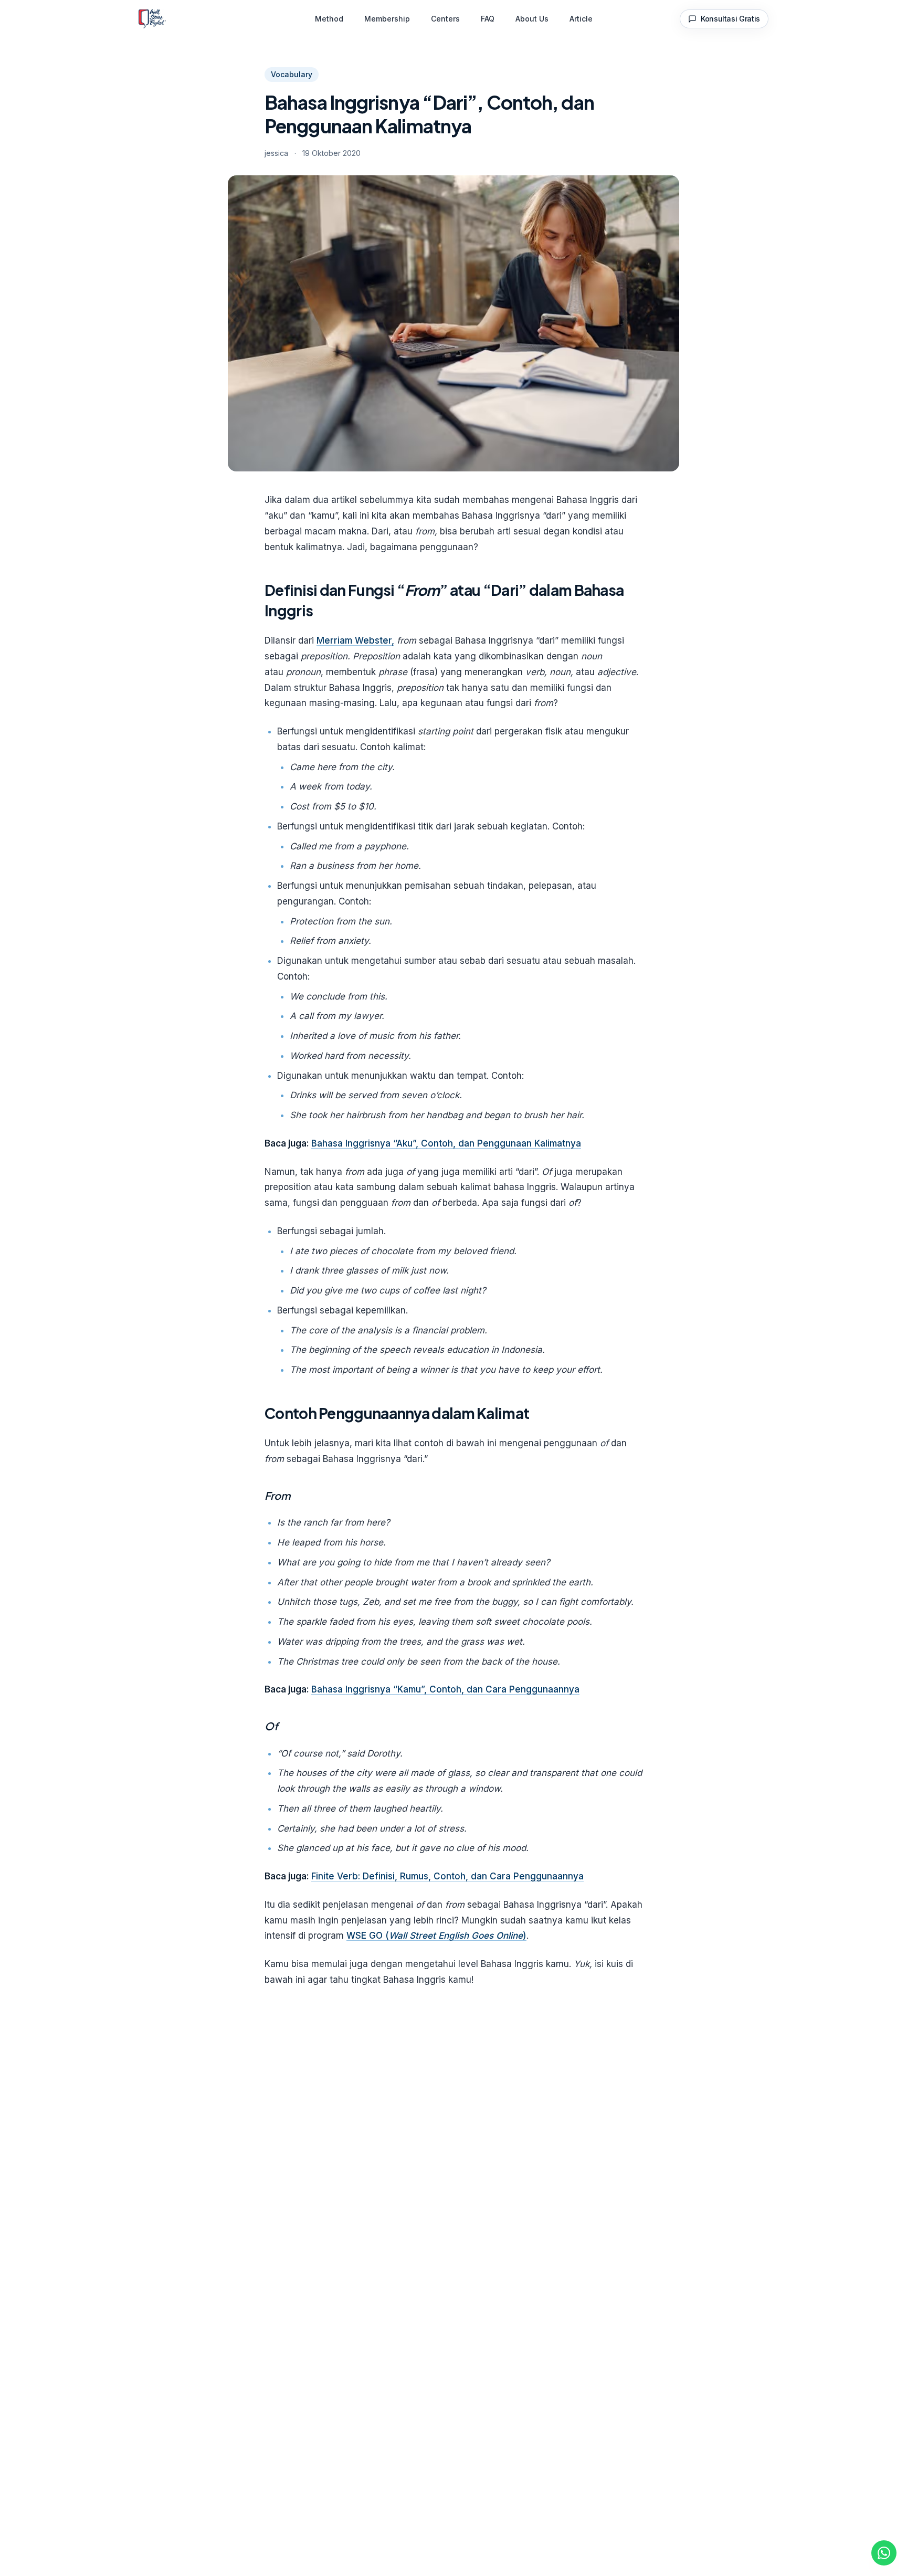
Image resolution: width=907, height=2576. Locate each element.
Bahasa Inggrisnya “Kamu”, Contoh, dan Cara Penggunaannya (445, 1689)
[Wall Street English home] (152, 19)
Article (581, 19)
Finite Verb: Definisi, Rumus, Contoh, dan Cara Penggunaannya (447, 1876)
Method (329, 19)
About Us (532, 19)
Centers (445, 19)
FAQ (488, 19)
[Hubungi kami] (884, 2553)
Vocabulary (292, 74)
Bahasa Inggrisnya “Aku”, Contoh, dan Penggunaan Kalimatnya (446, 1143)
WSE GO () (436, 1936)
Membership (387, 19)
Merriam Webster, (355, 640)
